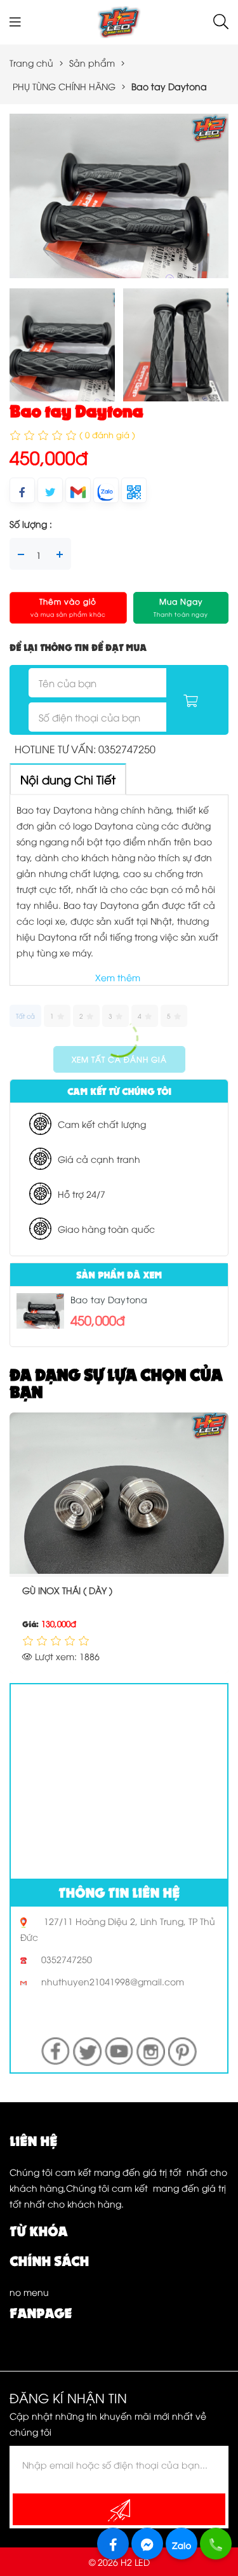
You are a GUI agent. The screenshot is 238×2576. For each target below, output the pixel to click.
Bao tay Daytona (109, 1299)
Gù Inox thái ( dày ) (67, 1590)
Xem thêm (118, 977)
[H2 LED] (119, 21)
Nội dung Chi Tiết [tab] (68, 779)
